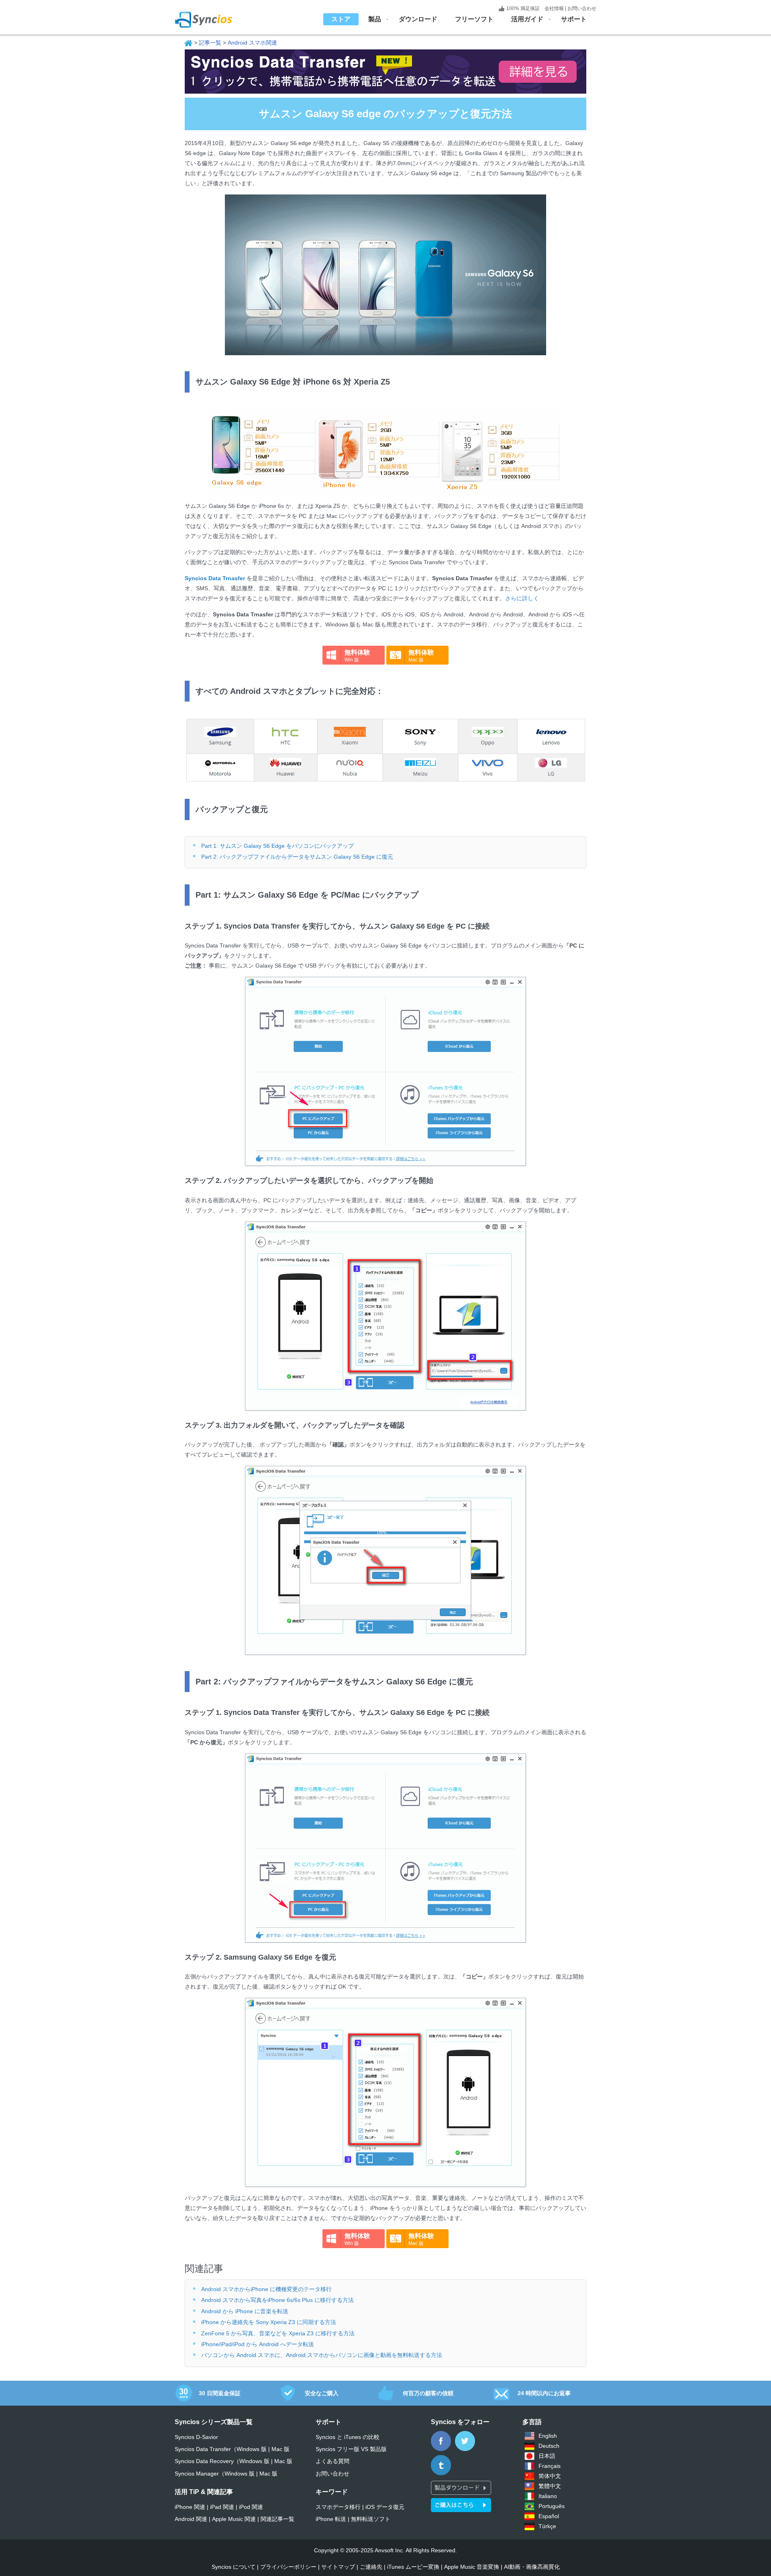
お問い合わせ (582, 8)
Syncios (213, 14)
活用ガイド (527, 19)
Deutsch (549, 2446)
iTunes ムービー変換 (413, 2567)
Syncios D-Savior (196, 2437)
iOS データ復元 (385, 2507)
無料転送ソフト (371, 2519)
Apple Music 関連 (234, 2519)
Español (549, 2516)
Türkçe (547, 2526)
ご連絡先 (371, 2567)
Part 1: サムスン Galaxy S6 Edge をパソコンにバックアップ (277, 846)
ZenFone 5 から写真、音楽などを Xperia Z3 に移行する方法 (278, 2333)
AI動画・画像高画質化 (532, 2567)
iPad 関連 (222, 2507)
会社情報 (554, 8)
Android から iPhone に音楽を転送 (245, 2311)
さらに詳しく (522, 598)
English (548, 2436)
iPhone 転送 (331, 2519)
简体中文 (550, 2476)
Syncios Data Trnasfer (215, 578)
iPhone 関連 (190, 2507)
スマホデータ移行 (338, 2507)
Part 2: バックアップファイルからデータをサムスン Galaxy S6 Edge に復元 (297, 857)
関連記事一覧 (277, 2519)
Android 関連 (191, 2519)
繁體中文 (550, 2486)
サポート (574, 19)
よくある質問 (332, 2461)
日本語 (547, 2456)
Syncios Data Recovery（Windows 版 (222, 2461)
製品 (375, 19)
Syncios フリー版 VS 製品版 (351, 2449)
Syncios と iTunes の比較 (348, 2437)
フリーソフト (474, 19)
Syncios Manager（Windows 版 (215, 2474)
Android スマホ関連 (252, 43)
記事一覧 (210, 43)
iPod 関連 (251, 2507)
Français (550, 2466)
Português (552, 2506)
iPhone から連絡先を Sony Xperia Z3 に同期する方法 (269, 2322)
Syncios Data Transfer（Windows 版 (221, 2449)
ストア (341, 19)
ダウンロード (418, 19)
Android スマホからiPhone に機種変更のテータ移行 (266, 2289)
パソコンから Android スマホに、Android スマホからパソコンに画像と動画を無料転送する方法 (322, 2355)
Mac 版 (280, 2449)
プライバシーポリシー (288, 2567)
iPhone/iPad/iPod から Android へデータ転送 (258, 2344)
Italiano (548, 2496)
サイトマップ (338, 2567)
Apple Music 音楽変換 (472, 2567)
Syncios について (234, 2567)
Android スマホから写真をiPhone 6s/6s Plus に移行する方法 (277, 2300)
